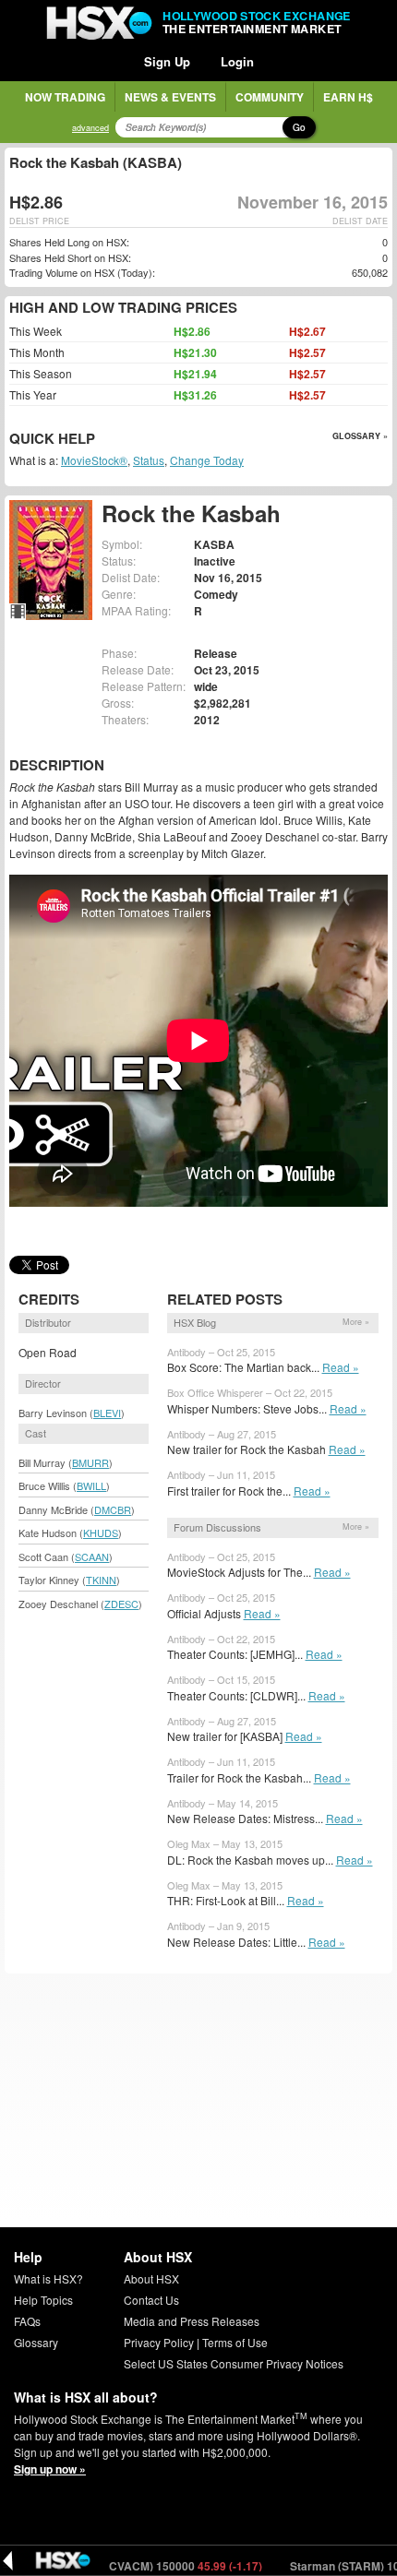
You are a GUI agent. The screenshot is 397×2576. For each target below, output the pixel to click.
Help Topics (43, 2300)
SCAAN (92, 1556)
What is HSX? (48, 2278)
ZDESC (121, 1604)
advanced (90, 128)
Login (237, 61)
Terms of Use (235, 2342)
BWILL (91, 1485)
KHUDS (101, 1532)
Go (299, 127)
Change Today (207, 460)
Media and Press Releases (192, 2321)
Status (149, 460)
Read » (341, 1367)
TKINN (101, 1580)
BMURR (90, 1462)
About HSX (151, 2278)
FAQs (27, 2321)
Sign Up (167, 61)
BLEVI (107, 1413)
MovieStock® (94, 460)
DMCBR (113, 1509)
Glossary (36, 2342)
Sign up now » (50, 2469)
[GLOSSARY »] (97, 440)
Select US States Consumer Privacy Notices (234, 2363)
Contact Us (151, 2300)
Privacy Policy (159, 2342)
